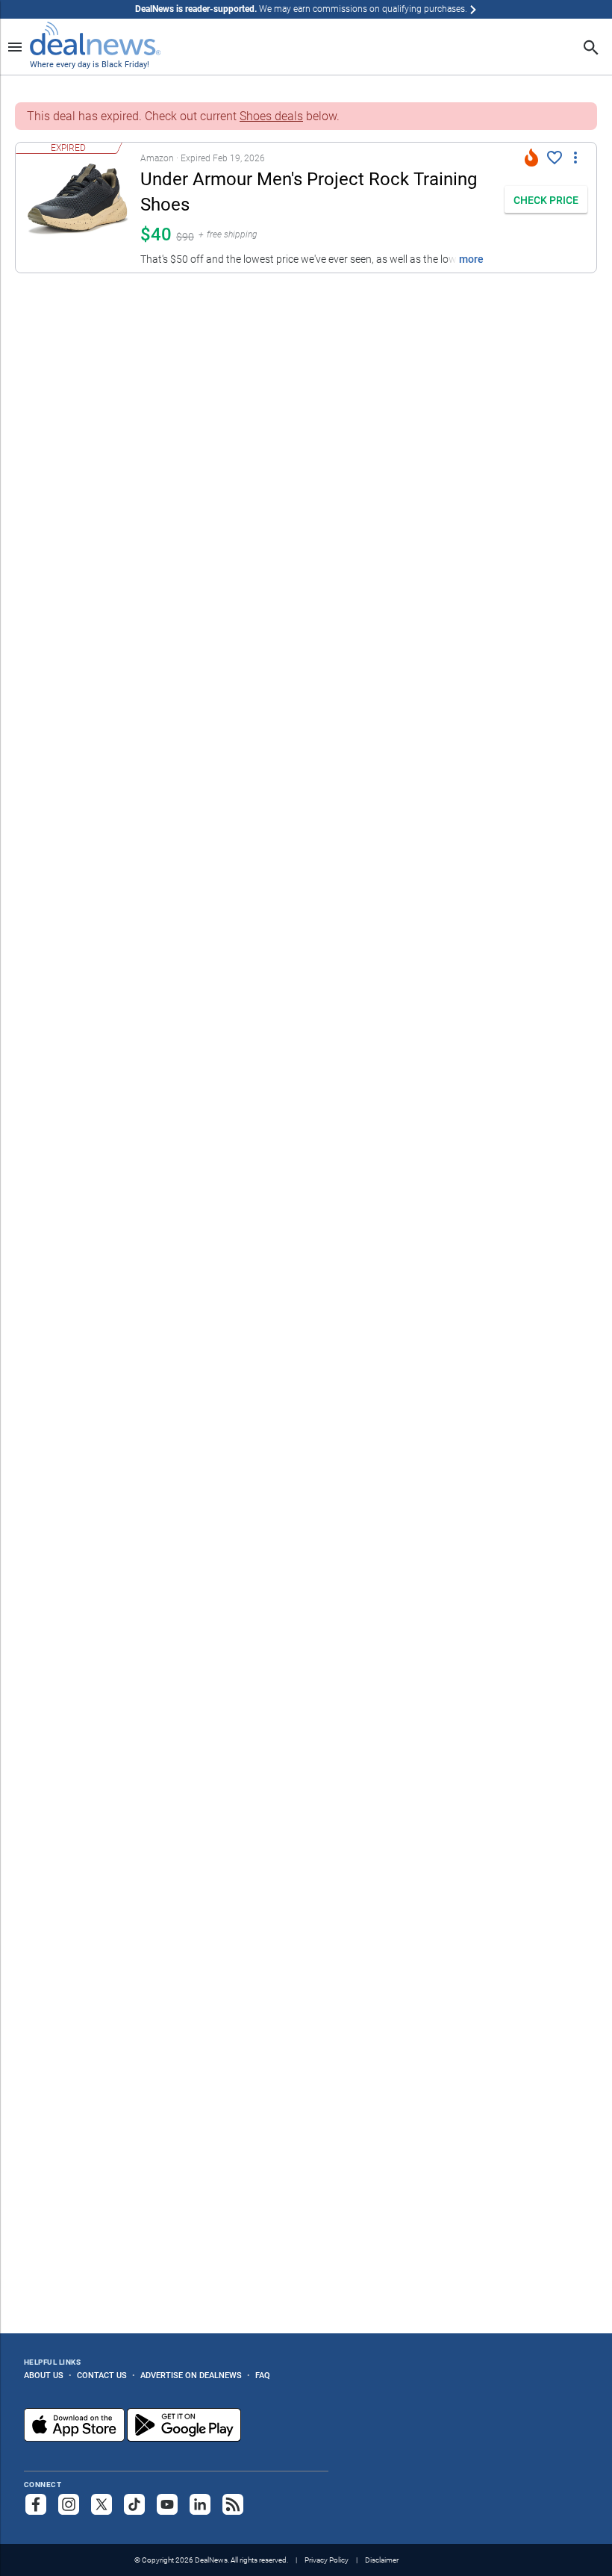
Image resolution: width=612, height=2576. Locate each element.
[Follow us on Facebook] (36, 2504)
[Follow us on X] (102, 2504)
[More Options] (575, 156)
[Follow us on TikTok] (134, 2504)
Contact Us (102, 2375)
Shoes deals (271, 116)
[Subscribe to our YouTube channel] (167, 2504)
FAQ (263, 2375)
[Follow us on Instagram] (69, 2504)
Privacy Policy (327, 2560)
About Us (44, 2375)
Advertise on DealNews (191, 2375)
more (471, 259)
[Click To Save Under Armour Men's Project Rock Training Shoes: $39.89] (555, 158)
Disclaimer (382, 2560)
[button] (256, 208)
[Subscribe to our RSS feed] (233, 2504)
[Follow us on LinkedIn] (200, 2504)
